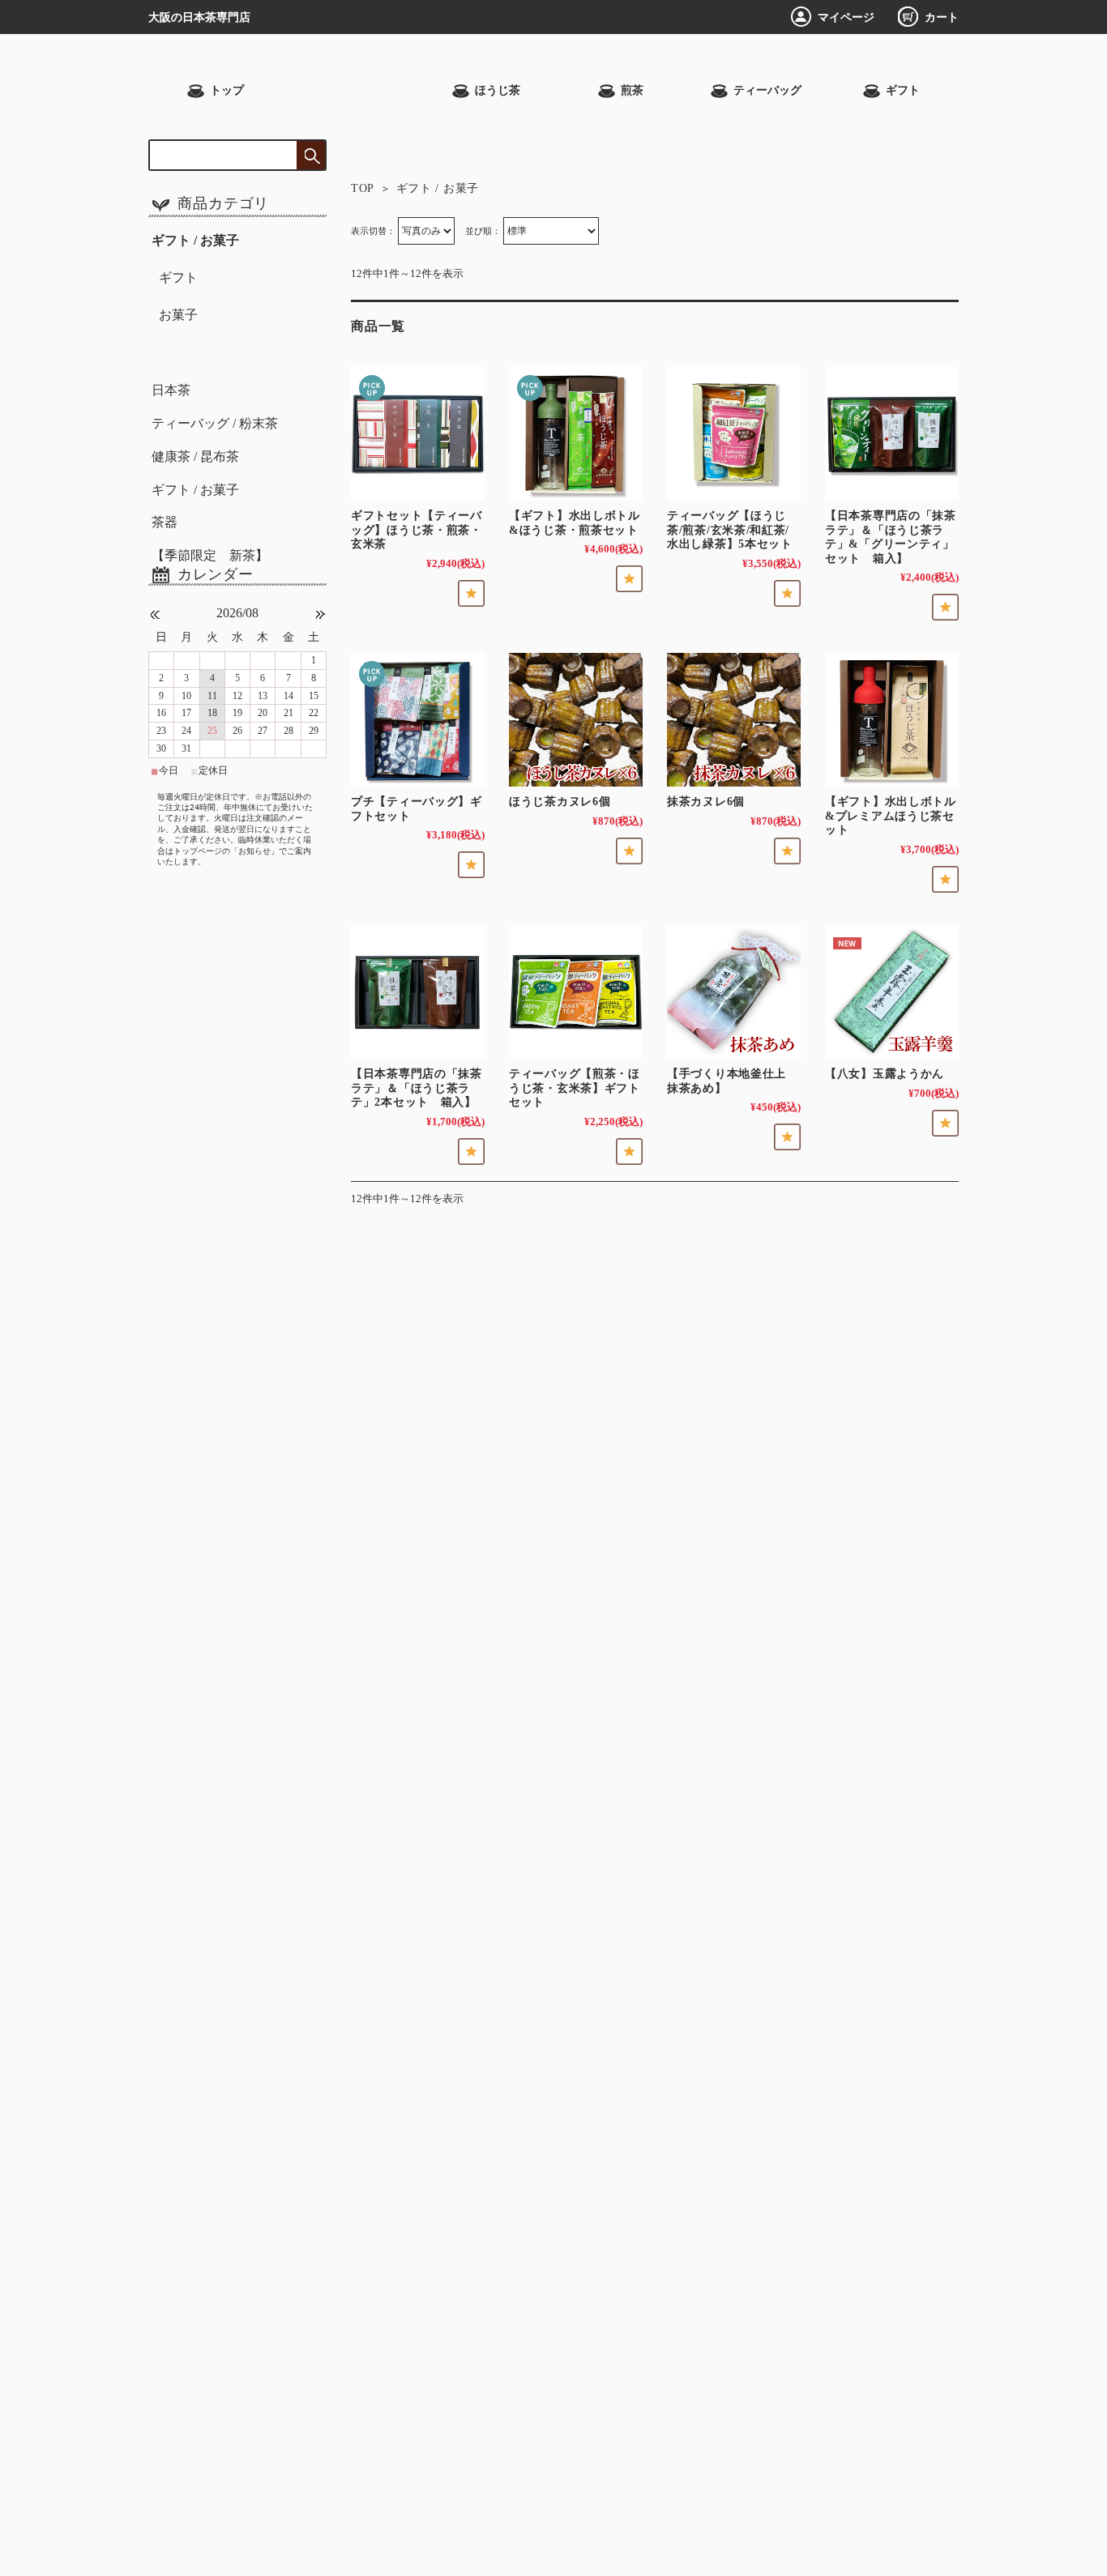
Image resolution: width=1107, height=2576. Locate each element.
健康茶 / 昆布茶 (195, 456)
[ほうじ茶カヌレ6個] (576, 720)
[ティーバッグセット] (734, 434)
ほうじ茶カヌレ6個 (560, 801)
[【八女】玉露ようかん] (892, 992)
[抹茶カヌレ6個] (734, 720)
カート (942, 17)
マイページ (846, 17)
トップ (227, 90)
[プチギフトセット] (418, 720)
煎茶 (632, 90)
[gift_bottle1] (892, 720)
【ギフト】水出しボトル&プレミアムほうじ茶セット (891, 815)
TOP (363, 188)
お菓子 (178, 315)
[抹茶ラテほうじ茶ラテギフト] (418, 992)
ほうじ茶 (498, 90)
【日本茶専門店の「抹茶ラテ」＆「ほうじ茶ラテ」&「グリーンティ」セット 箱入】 (891, 537)
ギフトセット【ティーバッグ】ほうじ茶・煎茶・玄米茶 (417, 529)
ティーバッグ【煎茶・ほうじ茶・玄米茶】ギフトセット (575, 1088)
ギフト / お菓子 (195, 240)
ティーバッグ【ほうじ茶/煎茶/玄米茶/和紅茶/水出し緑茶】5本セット (730, 529)
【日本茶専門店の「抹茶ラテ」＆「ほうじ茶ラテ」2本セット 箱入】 (417, 1088)
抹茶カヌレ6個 (706, 801)
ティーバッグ (767, 90)
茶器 (165, 522)
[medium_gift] (418, 434)
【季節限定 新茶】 (210, 555)
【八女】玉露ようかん (885, 1073)
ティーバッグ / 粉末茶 (215, 423)
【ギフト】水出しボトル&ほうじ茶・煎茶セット (575, 522)
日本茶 (171, 390)
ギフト (903, 90)
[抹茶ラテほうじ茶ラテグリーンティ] (892, 434)
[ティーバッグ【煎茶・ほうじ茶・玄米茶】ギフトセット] (576, 992)
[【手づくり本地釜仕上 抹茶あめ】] (734, 992)
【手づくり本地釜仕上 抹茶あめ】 (727, 1081)
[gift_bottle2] (576, 434)
